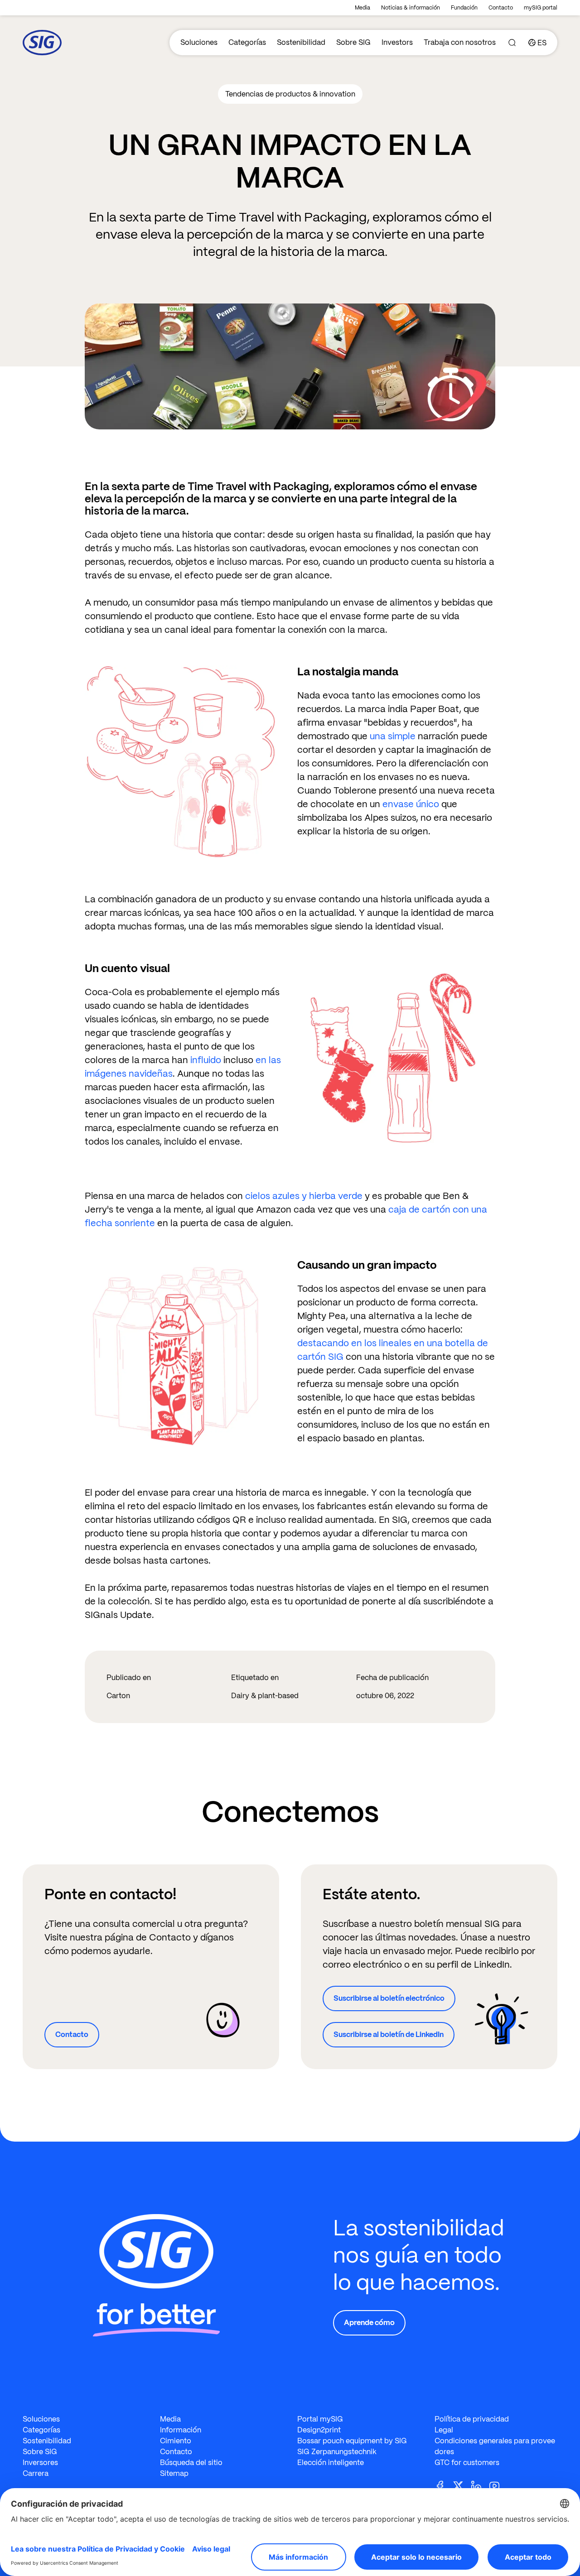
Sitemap (174, 2473)
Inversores (40, 2463)
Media (362, 8)
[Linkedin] (480, 2485)
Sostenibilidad (301, 42)
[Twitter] (462, 2485)
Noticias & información (411, 8)
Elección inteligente (331, 2463)
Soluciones (199, 42)
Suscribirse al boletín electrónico (389, 1998)
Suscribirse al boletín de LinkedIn (389, 2034)
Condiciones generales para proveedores (495, 2446)
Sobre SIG (353, 42)
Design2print (319, 2430)
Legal (444, 2430)
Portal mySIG (320, 2419)
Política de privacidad (472, 2419)
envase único (411, 804)
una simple (393, 736)
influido (206, 1060)
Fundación (464, 8)
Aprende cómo (369, 2323)
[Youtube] (498, 2485)
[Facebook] (444, 2485)
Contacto (501, 8)
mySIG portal (541, 8)
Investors (397, 42)
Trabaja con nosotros (460, 42)
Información (181, 2430)
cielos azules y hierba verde (304, 1196)
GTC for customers (467, 2463)
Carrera (36, 2473)
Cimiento (176, 2441)
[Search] (512, 43)
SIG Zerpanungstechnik (337, 2452)
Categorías (247, 42)
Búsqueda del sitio (191, 2463)
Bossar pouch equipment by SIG (352, 2441)
